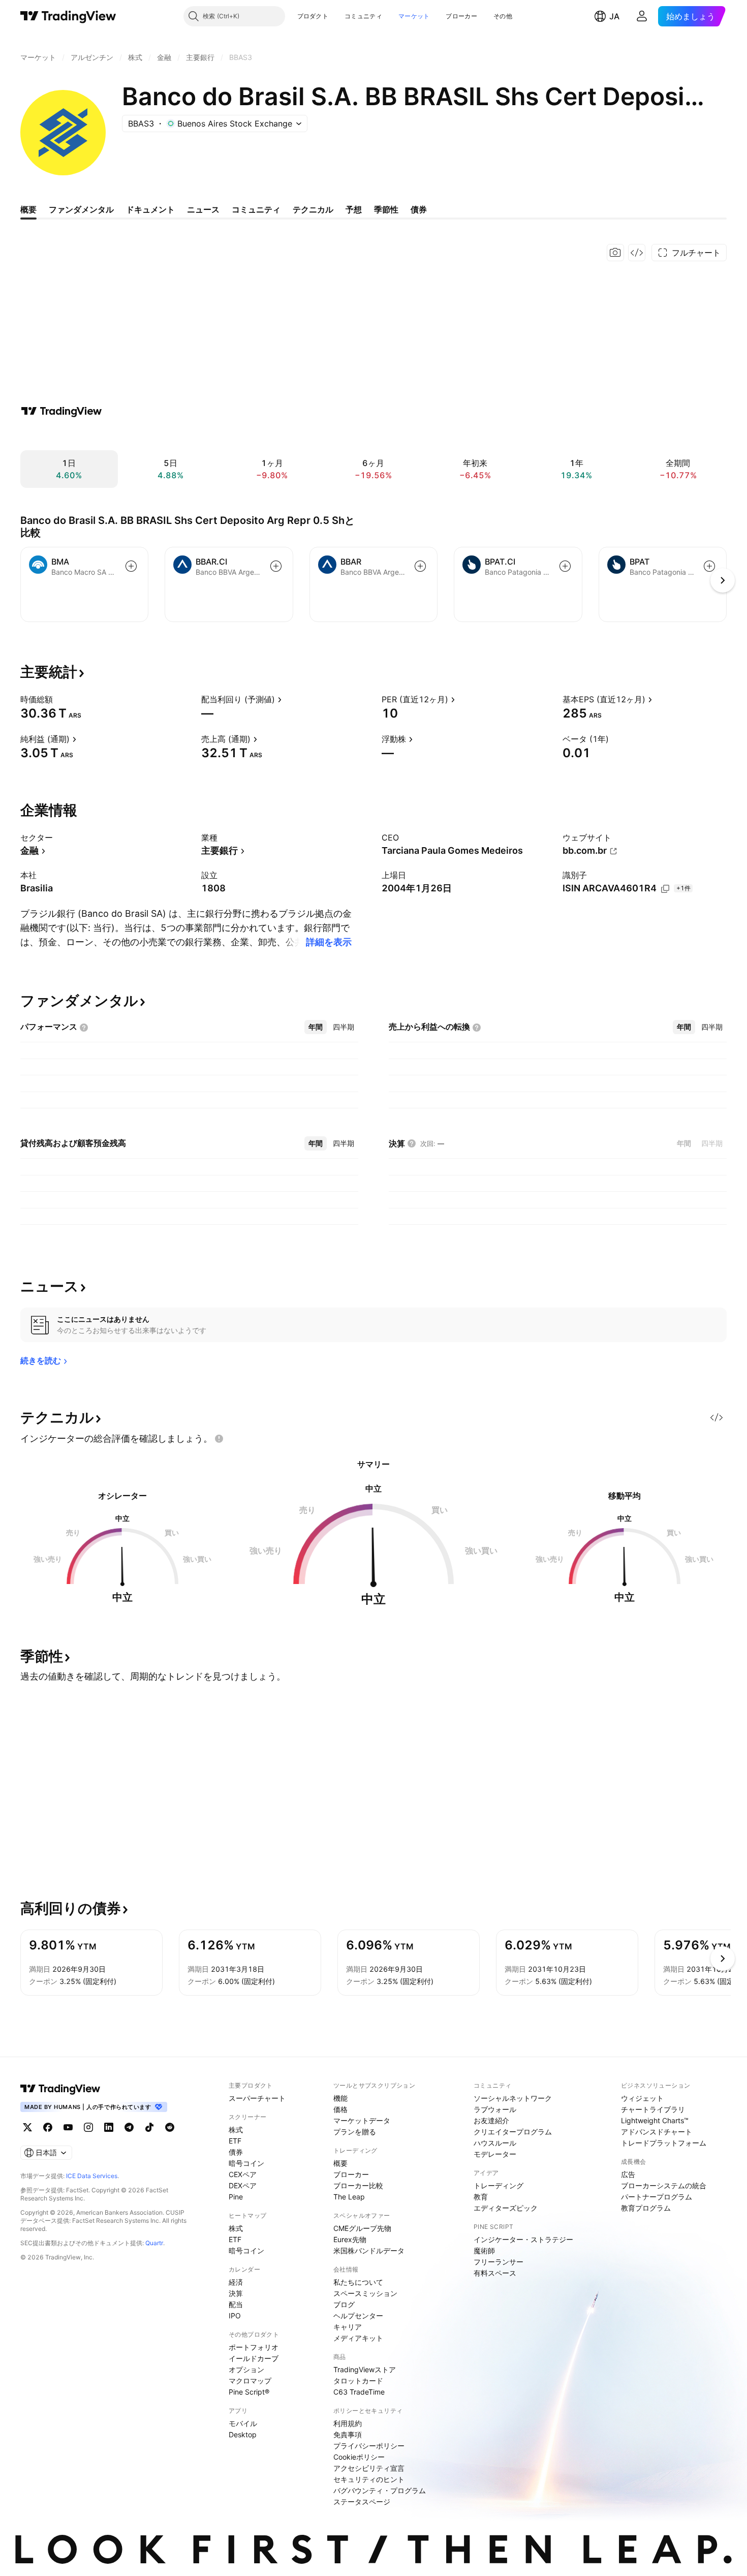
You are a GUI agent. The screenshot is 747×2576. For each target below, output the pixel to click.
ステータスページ (362, 2502)
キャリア (348, 2327)
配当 (236, 2304)
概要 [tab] (28, 209)
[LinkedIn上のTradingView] (109, 2127)
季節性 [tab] (386, 209)
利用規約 (348, 2423)
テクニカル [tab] (313, 209)
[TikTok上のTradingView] (149, 2127)
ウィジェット (642, 2098)
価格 (340, 2109)
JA (614, 16)
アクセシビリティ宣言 (369, 2468)
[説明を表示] (59, 699)
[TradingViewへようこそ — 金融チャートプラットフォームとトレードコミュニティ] (61, 411)
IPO (235, 2316)
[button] (336, 16)
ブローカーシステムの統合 (664, 2185)
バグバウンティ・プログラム (380, 2490)
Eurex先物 (350, 2239)
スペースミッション (365, 2293)
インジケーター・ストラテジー (523, 2239)
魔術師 (484, 2251)
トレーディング (499, 2185)
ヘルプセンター (358, 2316)
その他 (503, 16)
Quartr (154, 2243)
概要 (340, 2163)
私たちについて (358, 2282)
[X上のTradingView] (27, 2127)
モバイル (243, 2423)
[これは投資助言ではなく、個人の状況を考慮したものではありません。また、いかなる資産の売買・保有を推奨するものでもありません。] (219, 1439)
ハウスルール (495, 2143)
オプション (246, 2369)
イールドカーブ (254, 2358)
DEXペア (243, 2185)
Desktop (243, 2434)
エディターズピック (506, 2208)
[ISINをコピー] (665, 889)
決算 (236, 2293)
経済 (236, 2282)
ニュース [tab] (203, 209)
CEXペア (243, 2174)
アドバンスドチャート (657, 2132)
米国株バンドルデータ (369, 2251)
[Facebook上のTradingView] (48, 2127)
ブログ (344, 2304)
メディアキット (358, 2338)
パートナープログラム (657, 2197)
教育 (481, 2197)
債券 (236, 2152)
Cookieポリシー (359, 2457)
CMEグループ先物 (362, 2228)
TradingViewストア (365, 2369)
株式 (236, 2130)
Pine (236, 2197)
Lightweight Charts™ (655, 2120)
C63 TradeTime (359, 2392)
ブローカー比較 (358, 2185)
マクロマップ (250, 2381)
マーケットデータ (362, 2120)
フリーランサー (499, 2262)
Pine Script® (249, 2392)
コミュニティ (363, 16)
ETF (235, 2141)
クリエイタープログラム (513, 2132)
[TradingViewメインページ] (60, 2089)
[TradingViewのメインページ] (68, 16)
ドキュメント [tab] (150, 209)
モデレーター (495, 2154)
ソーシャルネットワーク (513, 2098)
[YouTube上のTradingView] (68, 2127)
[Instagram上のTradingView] (88, 2127)
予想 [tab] (354, 209)
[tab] (316, 1027)
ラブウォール (495, 2109)
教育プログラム (646, 2208)
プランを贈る (355, 2132)
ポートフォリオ (254, 2347)
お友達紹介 (491, 2120)
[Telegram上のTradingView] (129, 2127)
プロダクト (313, 16)
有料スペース (495, 2273)
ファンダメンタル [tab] (81, 209)
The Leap (349, 2197)
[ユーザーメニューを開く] (642, 16)
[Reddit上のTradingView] (170, 2127)
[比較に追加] (131, 566)
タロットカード (358, 2381)
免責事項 (348, 2434)
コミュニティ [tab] (256, 209)
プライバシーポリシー (369, 2446)
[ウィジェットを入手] (637, 253)
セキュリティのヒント (369, 2479)
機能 (340, 2098)
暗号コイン (246, 2163)
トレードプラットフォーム (664, 2143)
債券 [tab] (419, 209)
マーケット (414, 16)
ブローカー (461, 16)
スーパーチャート (257, 2098)
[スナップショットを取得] (615, 253)
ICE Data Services (92, 2176)
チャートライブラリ (653, 2109)
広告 (628, 2174)
